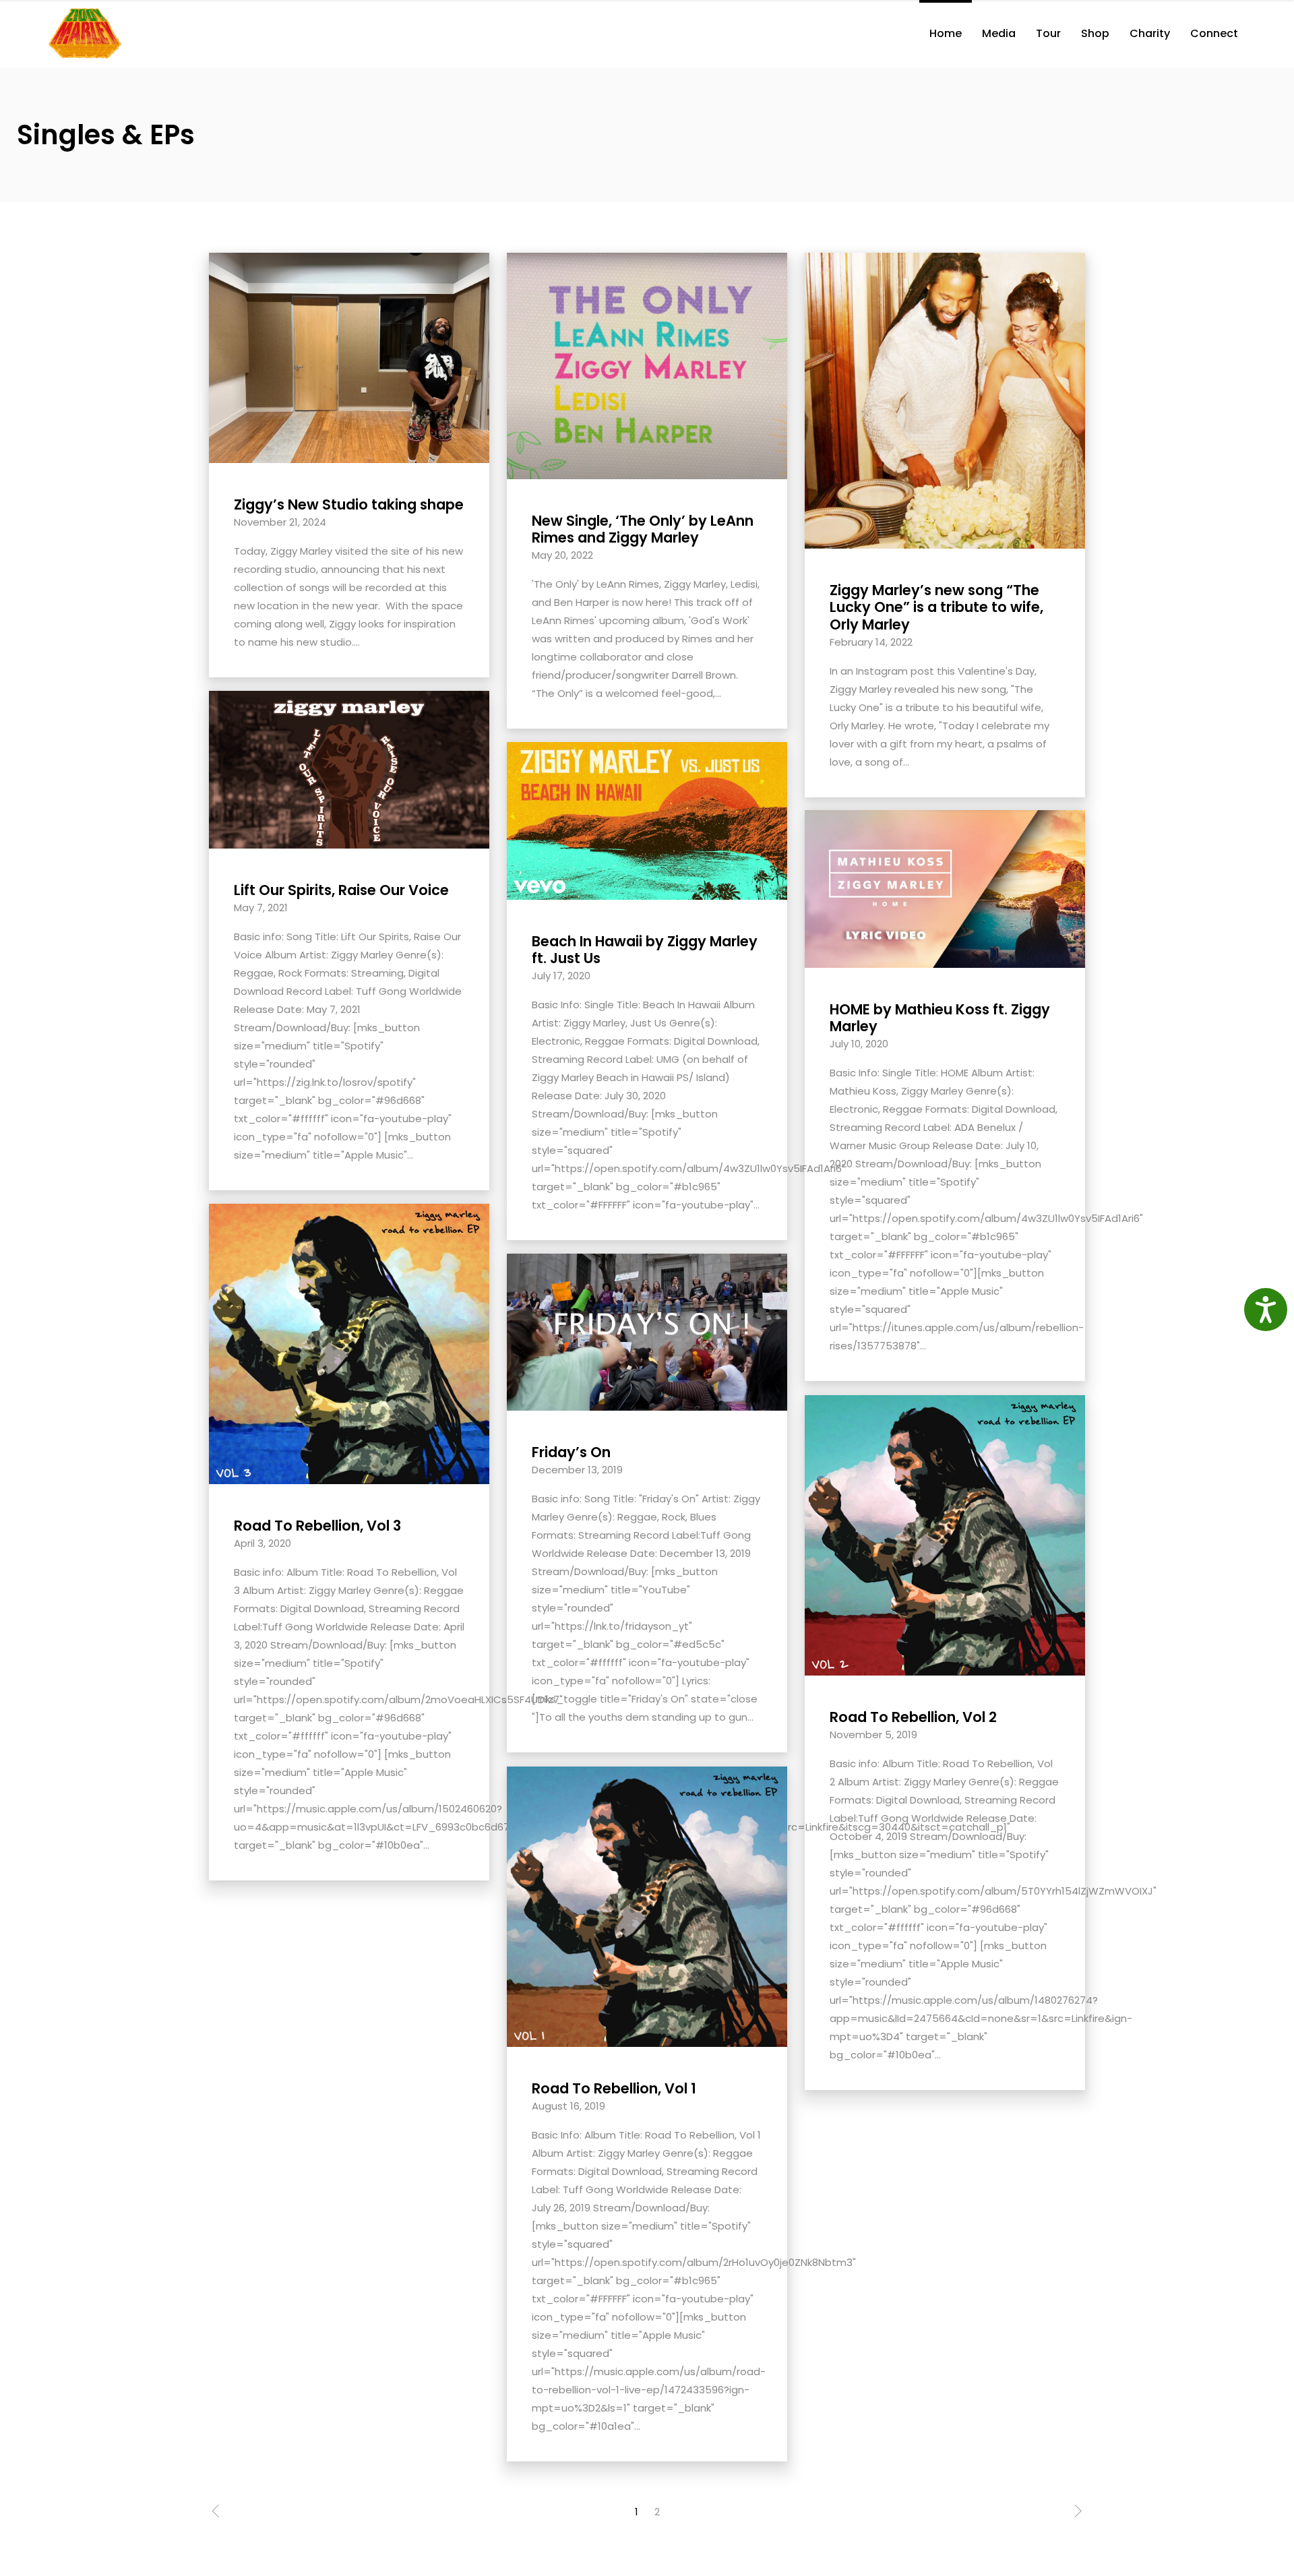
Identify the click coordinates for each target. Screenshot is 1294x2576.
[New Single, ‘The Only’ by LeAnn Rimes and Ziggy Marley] (647, 365)
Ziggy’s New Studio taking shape (349, 504)
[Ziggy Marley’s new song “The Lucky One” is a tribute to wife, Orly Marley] (945, 400)
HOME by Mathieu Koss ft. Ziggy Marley (940, 1018)
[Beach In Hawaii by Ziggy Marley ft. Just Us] (647, 820)
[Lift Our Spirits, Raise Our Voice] (349, 769)
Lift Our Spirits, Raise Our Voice (341, 890)
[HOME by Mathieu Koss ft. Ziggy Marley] (945, 888)
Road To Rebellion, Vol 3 (317, 1526)
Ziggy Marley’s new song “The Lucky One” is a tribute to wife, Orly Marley (936, 607)
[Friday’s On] (647, 1331)
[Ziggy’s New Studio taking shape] (349, 357)
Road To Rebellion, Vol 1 (614, 2088)
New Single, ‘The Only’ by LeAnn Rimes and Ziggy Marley (643, 529)
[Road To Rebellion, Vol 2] (945, 1534)
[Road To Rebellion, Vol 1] (647, 1906)
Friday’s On (571, 1452)
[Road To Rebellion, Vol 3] (349, 1343)
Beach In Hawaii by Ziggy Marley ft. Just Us (645, 950)
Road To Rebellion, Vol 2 (913, 1717)
